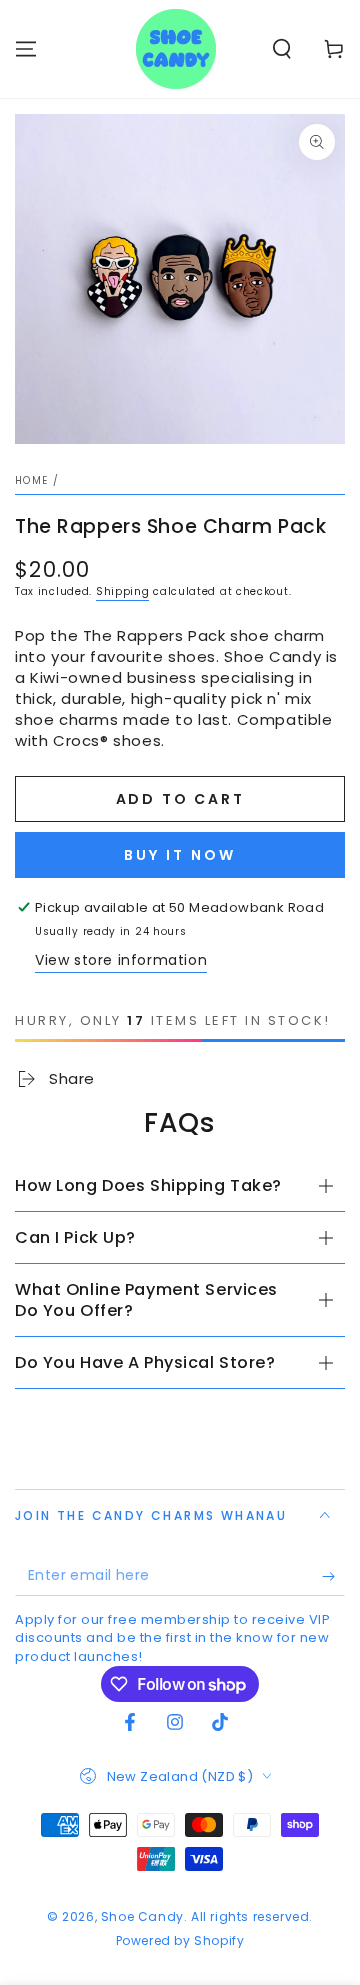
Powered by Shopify (180, 1941)
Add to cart (180, 799)
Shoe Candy (142, 1916)
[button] (282, 49)
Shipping (123, 591)
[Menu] (26, 49)
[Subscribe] (333, 1576)
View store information (121, 960)
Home (31, 480)
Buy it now (180, 855)
